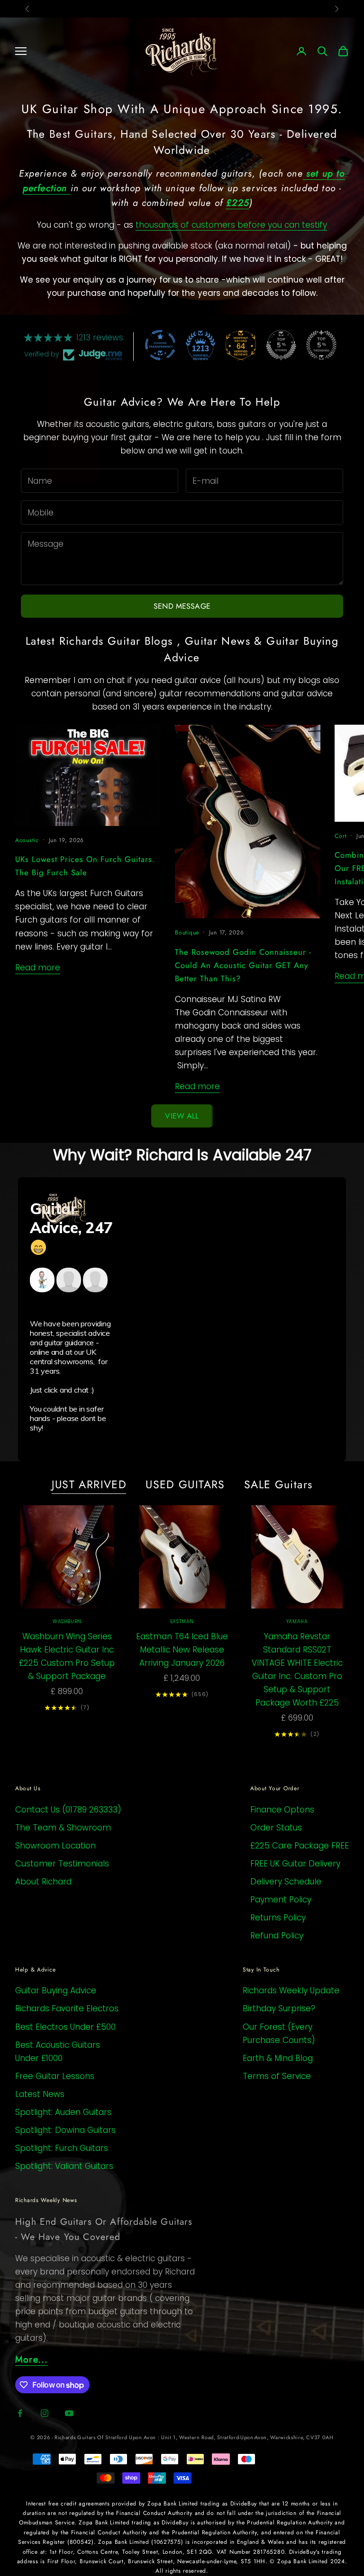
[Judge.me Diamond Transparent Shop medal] (160, 345)
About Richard (43, 1882)
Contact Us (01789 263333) (68, 1810)
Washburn (67, 1621)
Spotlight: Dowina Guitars (65, 2130)
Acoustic (27, 840)
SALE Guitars (278, 1484)
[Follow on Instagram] (45, 2413)
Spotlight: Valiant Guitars (64, 2166)
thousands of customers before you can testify (231, 225)
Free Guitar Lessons (55, 2076)
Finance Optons (282, 1810)
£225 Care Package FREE (300, 1846)
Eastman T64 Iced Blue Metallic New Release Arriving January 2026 (182, 1650)
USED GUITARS (185, 1484)
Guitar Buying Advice (56, 1990)
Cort (341, 836)
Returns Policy (278, 1918)
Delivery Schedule (286, 1882)
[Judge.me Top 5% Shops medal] (281, 345)
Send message (182, 606)
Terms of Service (277, 2076)
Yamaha (297, 1621)
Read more (38, 968)
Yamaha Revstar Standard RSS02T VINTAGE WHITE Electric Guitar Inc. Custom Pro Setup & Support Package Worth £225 (297, 1670)
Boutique (187, 933)
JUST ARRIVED (89, 1484)
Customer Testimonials (62, 1864)
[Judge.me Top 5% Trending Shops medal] (321, 345)
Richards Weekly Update (291, 1990)
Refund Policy (277, 1936)
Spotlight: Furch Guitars (62, 2148)
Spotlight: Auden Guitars (63, 2112)
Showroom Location (55, 1846)
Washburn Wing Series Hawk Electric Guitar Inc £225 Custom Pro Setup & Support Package (67, 1656)
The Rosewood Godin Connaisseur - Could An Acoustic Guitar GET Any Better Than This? (243, 965)
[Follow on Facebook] (20, 2413)
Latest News (40, 2094)
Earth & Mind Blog (278, 2058)
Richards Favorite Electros (67, 2008)
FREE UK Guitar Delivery (295, 1864)
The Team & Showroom (63, 1828)
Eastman (182, 1621)
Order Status (276, 1828)
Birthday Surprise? (279, 2008)
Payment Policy (281, 1900)
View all (182, 1116)
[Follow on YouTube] (69, 2413)
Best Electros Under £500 (65, 2027)
